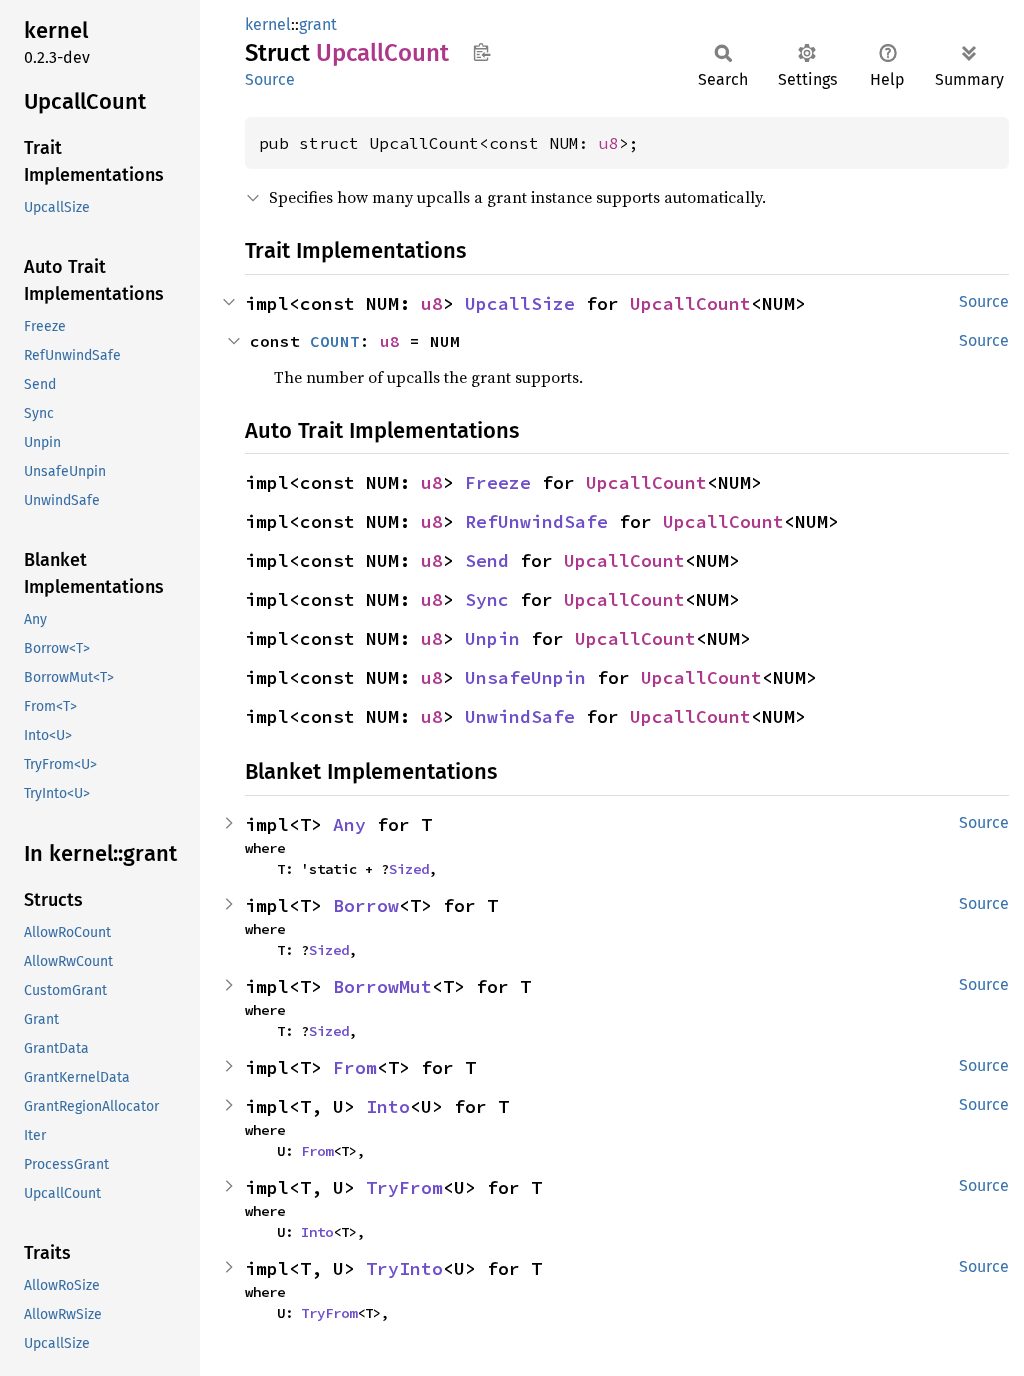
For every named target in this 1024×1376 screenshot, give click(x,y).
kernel (268, 24)
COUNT (335, 341)
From (355, 1067)
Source (270, 79)
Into (388, 1106)
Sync (487, 599)
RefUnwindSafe (536, 521)
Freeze (498, 482)
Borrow (366, 905)
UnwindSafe (520, 716)
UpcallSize (520, 303)
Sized (409, 869)
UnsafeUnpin (525, 677)
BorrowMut (382, 986)
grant (318, 24)
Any (349, 824)
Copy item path (481, 52)
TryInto (404, 1268)
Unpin (492, 638)
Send (487, 560)
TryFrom (404, 1187)
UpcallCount (690, 303)
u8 (609, 143)
